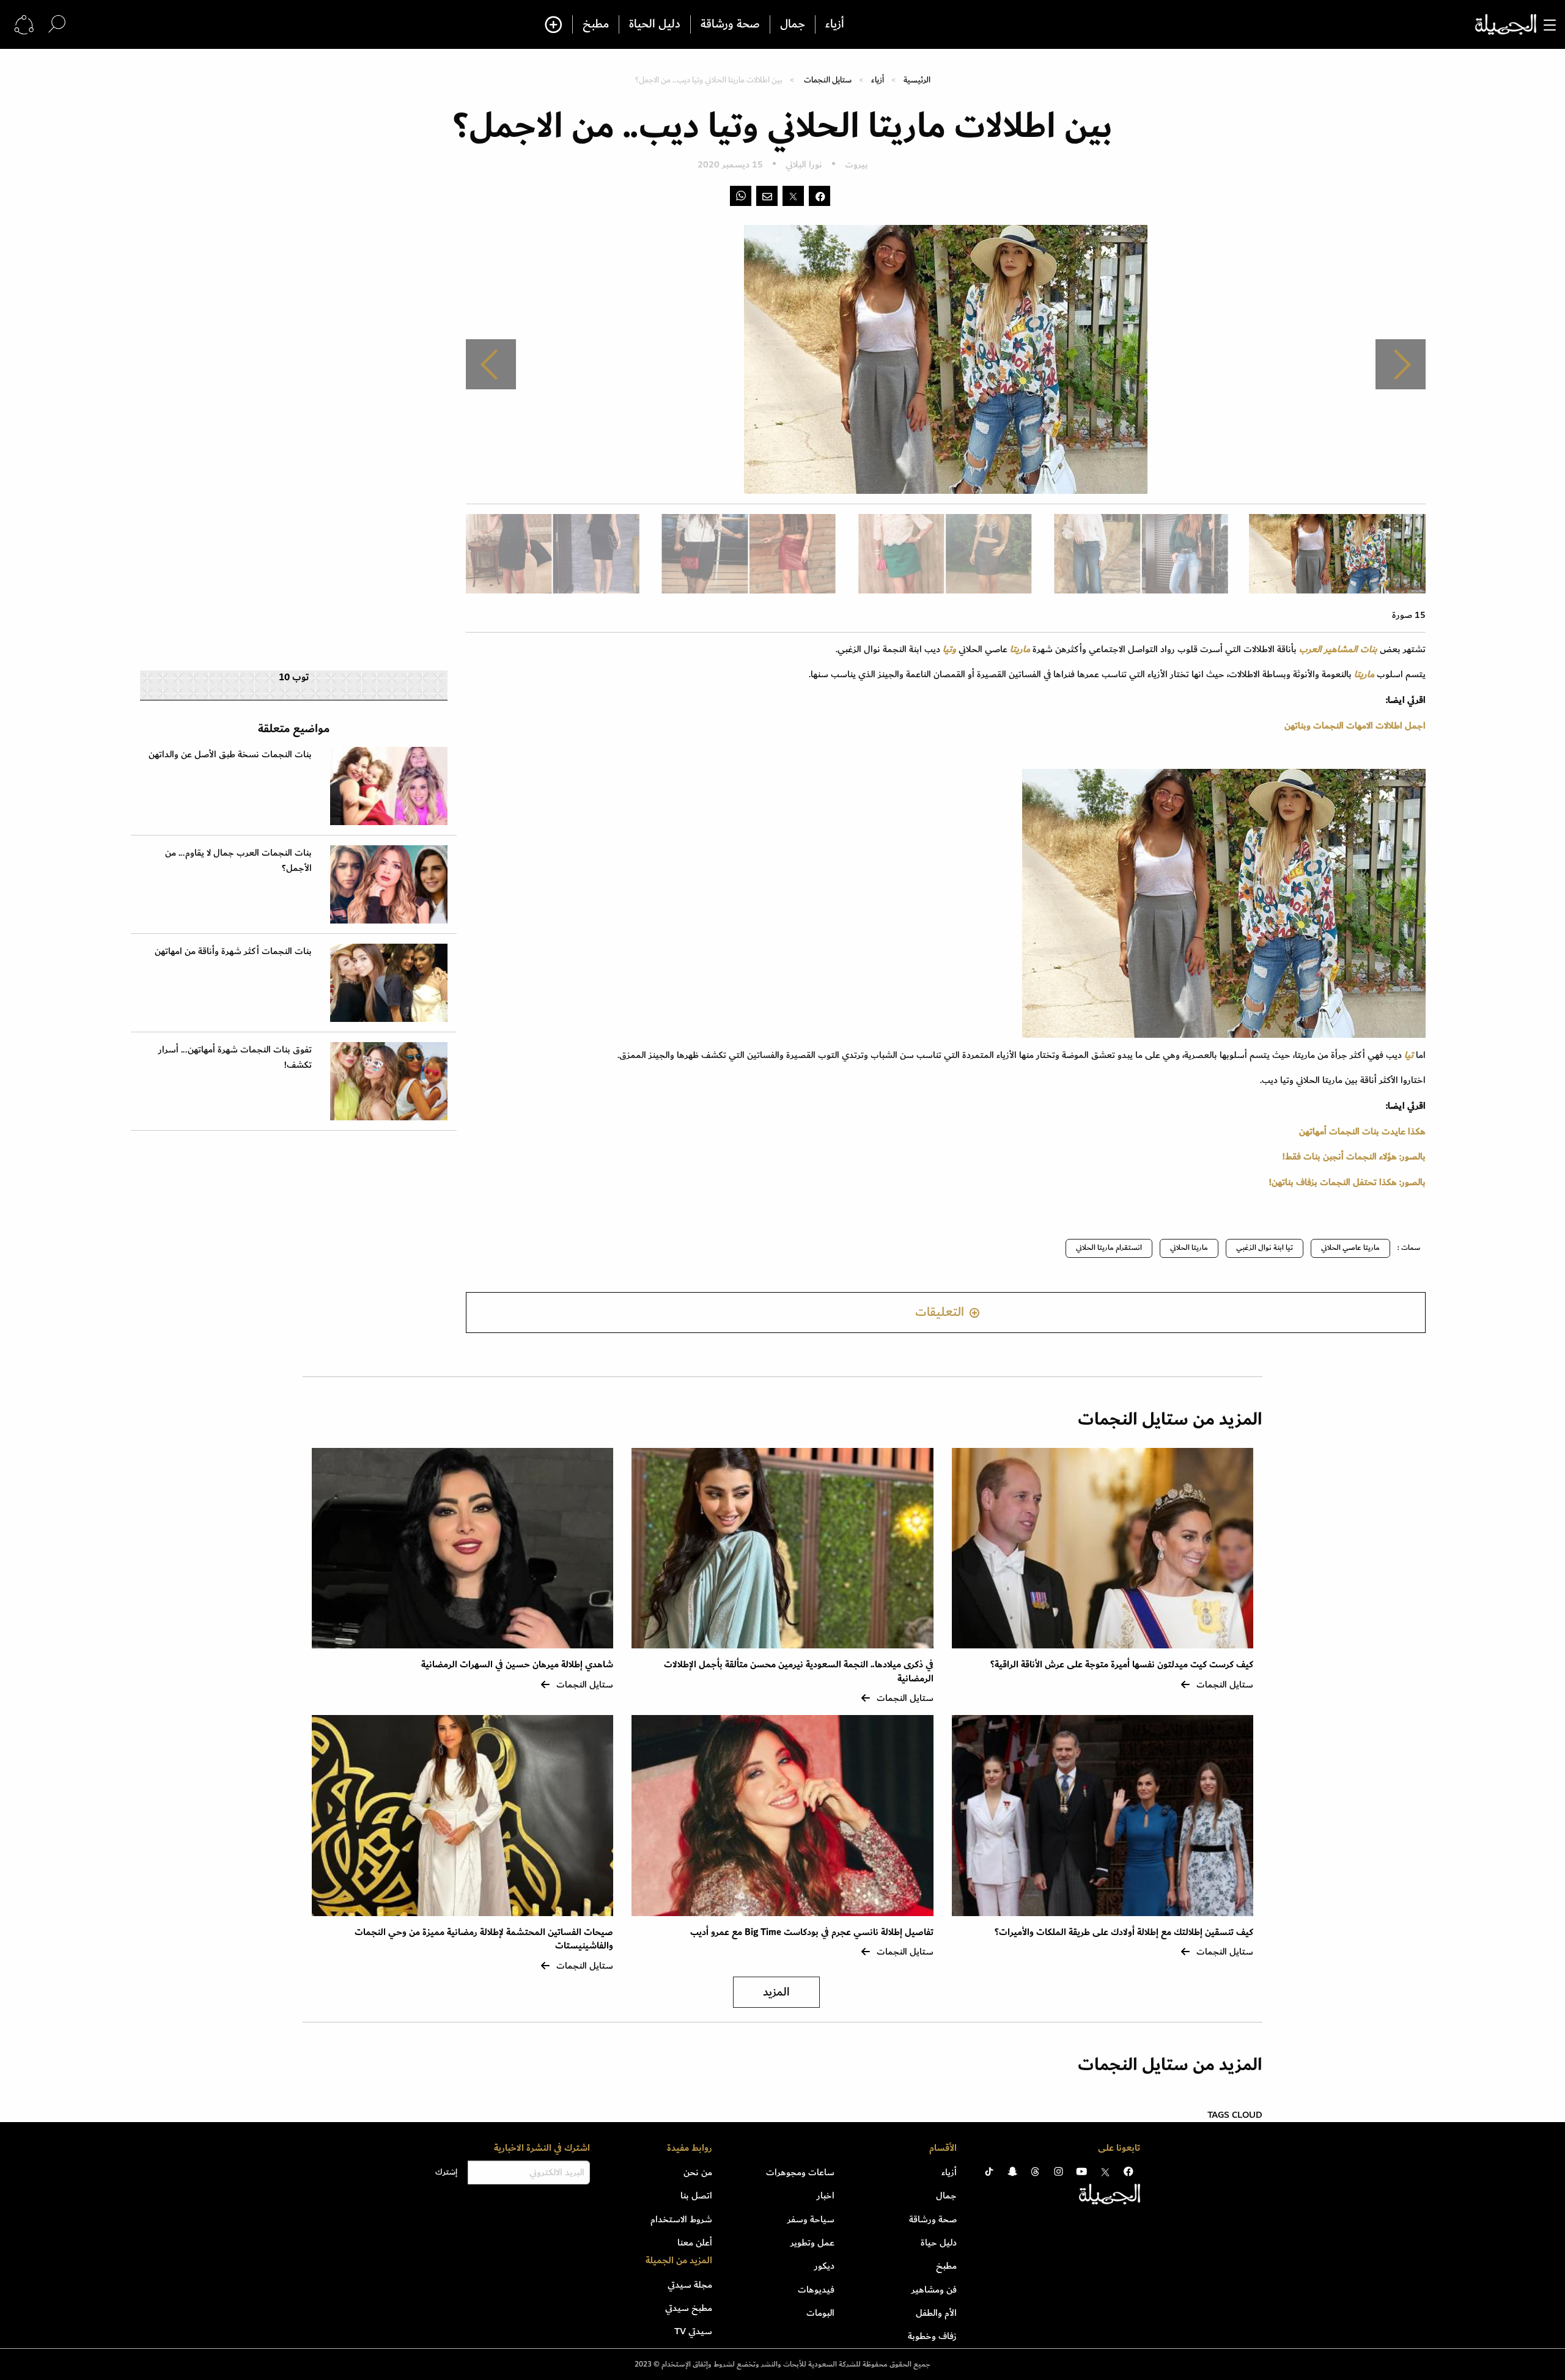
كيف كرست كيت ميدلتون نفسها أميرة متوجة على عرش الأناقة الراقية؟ (1122, 1665)
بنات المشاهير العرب (1339, 649)
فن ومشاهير (934, 2290)
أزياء (835, 24)
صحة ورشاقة (730, 24)
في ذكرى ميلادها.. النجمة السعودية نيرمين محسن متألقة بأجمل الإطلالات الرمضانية (799, 1671)
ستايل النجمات (828, 80)
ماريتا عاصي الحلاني (1350, 1248)
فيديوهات (816, 2290)
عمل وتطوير (812, 2242)
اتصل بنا (696, 2195)
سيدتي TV (693, 2331)
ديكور (824, 2266)
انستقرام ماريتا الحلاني (1109, 1248)
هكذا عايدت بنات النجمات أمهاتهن (1362, 1131)
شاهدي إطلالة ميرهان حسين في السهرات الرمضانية (517, 1665)
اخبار (826, 2195)
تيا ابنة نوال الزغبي (1265, 1248)
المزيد (776, 1992)
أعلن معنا (695, 2242)
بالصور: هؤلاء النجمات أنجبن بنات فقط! (1354, 1156)
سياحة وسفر (811, 2219)
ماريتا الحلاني (1189, 1248)
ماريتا (1019, 649)
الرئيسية (917, 80)
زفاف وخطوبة (932, 2336)
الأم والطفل (936, 2313)
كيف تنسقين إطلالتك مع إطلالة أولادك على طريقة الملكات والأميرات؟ (1124, 1932)
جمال (793, 24)
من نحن (698, 2172)
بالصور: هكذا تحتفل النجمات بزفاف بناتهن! (1347, 1182)
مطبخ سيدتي (689, 2308)
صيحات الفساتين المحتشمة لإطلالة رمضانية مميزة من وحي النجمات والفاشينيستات (484, 1939)
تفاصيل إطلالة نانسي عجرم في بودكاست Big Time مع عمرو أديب (812, 1932)
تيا (1409, 1055)
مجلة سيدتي (690, 2285)
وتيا (949, 649)
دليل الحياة (655, 24)
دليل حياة (939, 2242)
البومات (820, 2313)
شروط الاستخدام (681, 2219)
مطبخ (596, 24)
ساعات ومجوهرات (800, 2172)
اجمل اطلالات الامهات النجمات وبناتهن (1355, 725)
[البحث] (57, 24)
